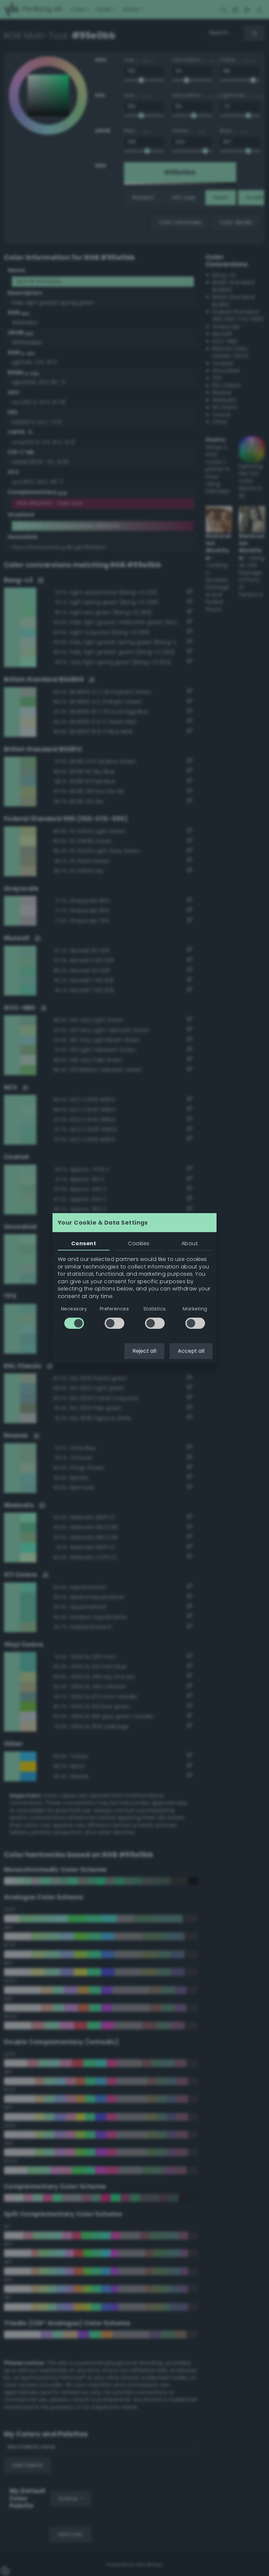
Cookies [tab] (139, 1243)
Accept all (191, 1351)
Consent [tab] (84, 1243)
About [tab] (190, 1243)
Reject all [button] (144, 1351)
